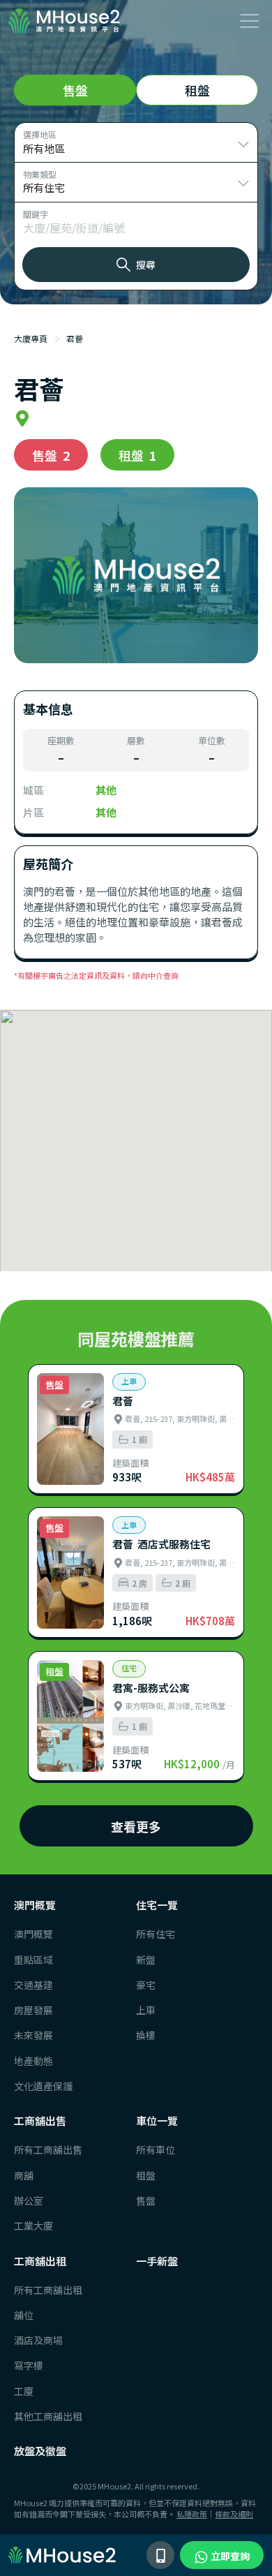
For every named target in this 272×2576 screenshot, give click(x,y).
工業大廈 (33, 2226)
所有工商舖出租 (41, 2290)
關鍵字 (36, 214)
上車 (146, 2010)
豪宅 (146, 1985)
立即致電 (160, 2555)
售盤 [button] (75, 90)
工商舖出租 (40, 2261)
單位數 (212, 741)
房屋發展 (33, 2010)
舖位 (24, 2315)
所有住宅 (156, 1934)
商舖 (24, 2175)
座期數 (61, 741)
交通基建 (33, 1985)
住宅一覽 (157, 1905)
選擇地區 (40, 134)
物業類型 (40, 174)
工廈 (24, 2391)
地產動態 (33, 2061)
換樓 (146, 2035)
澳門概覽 (35, 1905)
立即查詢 (229, 2556)
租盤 (146, 2175)
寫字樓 (29, 2365)
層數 (136, 741)
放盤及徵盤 (40, 2451)
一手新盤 (157, 2261)
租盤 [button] (197, 90)
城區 (33, 790)
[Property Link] (136, 1429)
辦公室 (29, 2200)
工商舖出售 (40, 2120)
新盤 (146, 1960)
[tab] (75, 90)
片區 (33, 812)
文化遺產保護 (41, 2086)
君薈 (75, 338)
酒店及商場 (38, 2340)
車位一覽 (157, 2120)
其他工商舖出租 (41, 2416)
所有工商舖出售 (41, 2149)
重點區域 (33, 1960)
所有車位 (156, 2149)
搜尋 (146, 265)
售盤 (146, 2200)
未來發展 (33, 2035)
